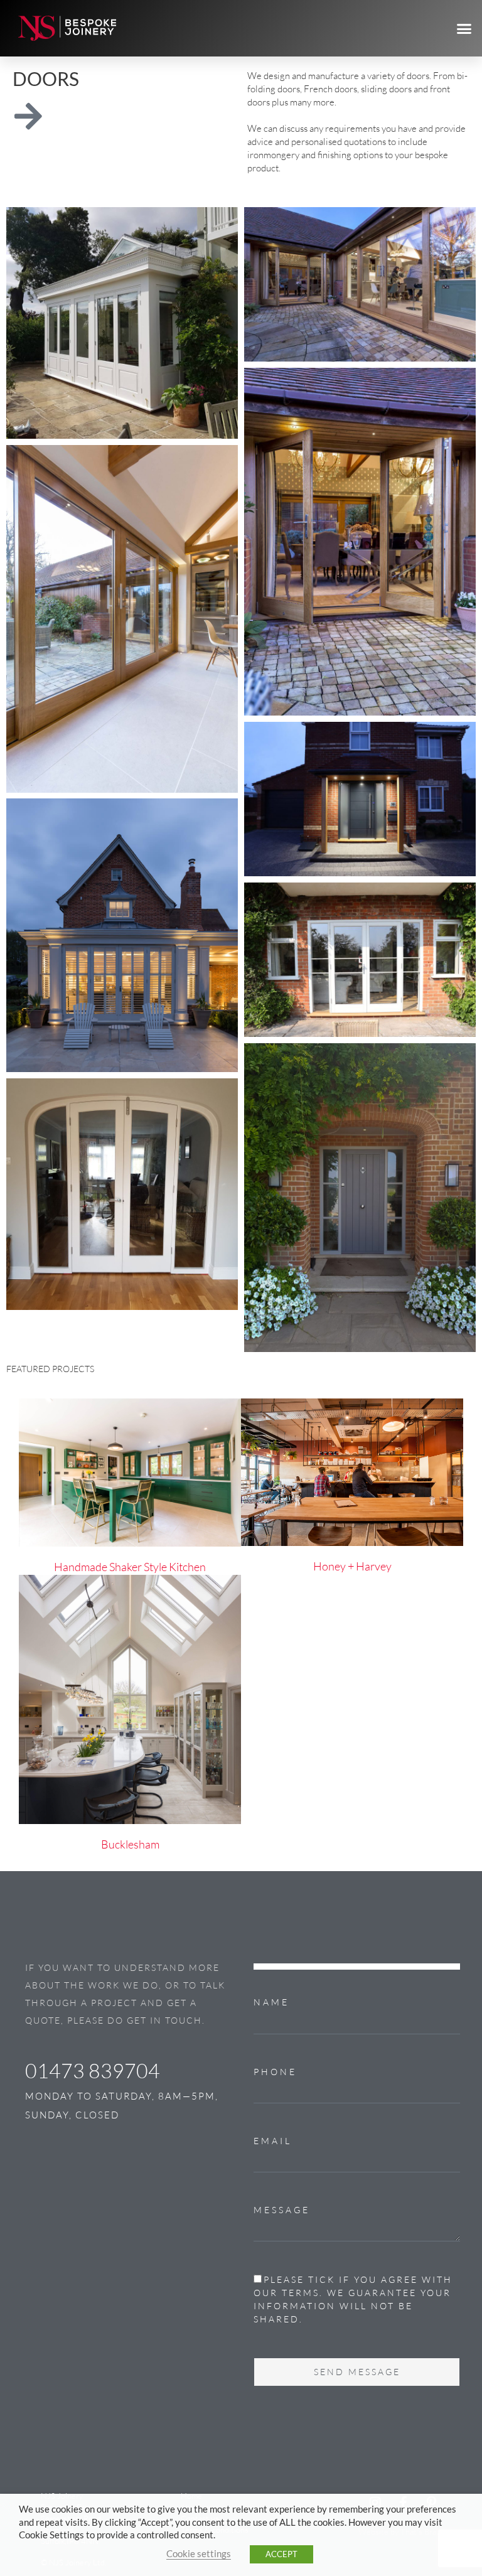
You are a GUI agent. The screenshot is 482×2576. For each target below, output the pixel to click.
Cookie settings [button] (199, 2554)
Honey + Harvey (352, 1566)
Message (282, 2210)
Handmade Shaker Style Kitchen (130, 1567)
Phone (275, 2072)
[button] (464, 28)
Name (271, 2002)
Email (273, 2141)
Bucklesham (130, 1844)
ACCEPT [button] (281, 2554)
